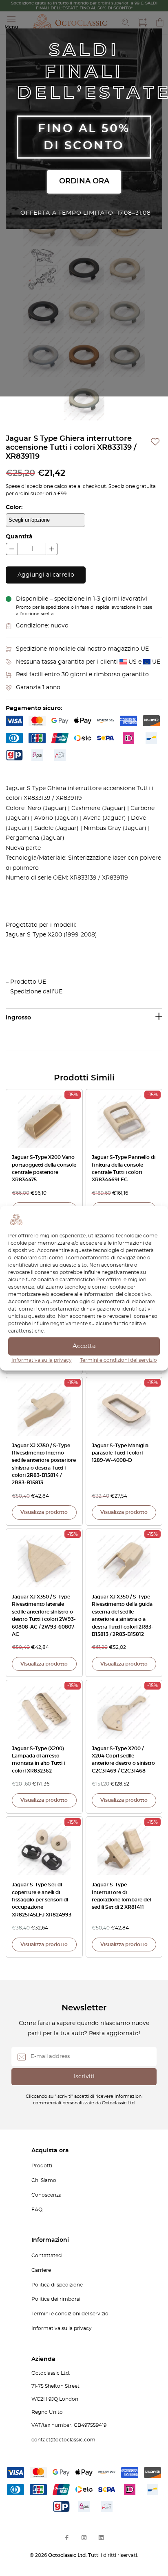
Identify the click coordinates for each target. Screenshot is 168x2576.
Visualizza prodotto (44, 1512)
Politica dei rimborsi (56, 2299)
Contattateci (47, 2256)
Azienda (43, 2359)
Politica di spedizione (57, 2285)
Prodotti (42, 2166)
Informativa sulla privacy (42, 1360)
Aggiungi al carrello (46, 575)
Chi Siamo (44, 2180)
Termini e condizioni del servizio (118, 1360)
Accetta (84, 1346)
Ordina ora (84, 181)
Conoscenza (46, 2195)
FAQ (37, 2210)
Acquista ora (50, 2151)
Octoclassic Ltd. (68, 2555)
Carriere (41, 2270)
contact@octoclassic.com (63, 2440)
